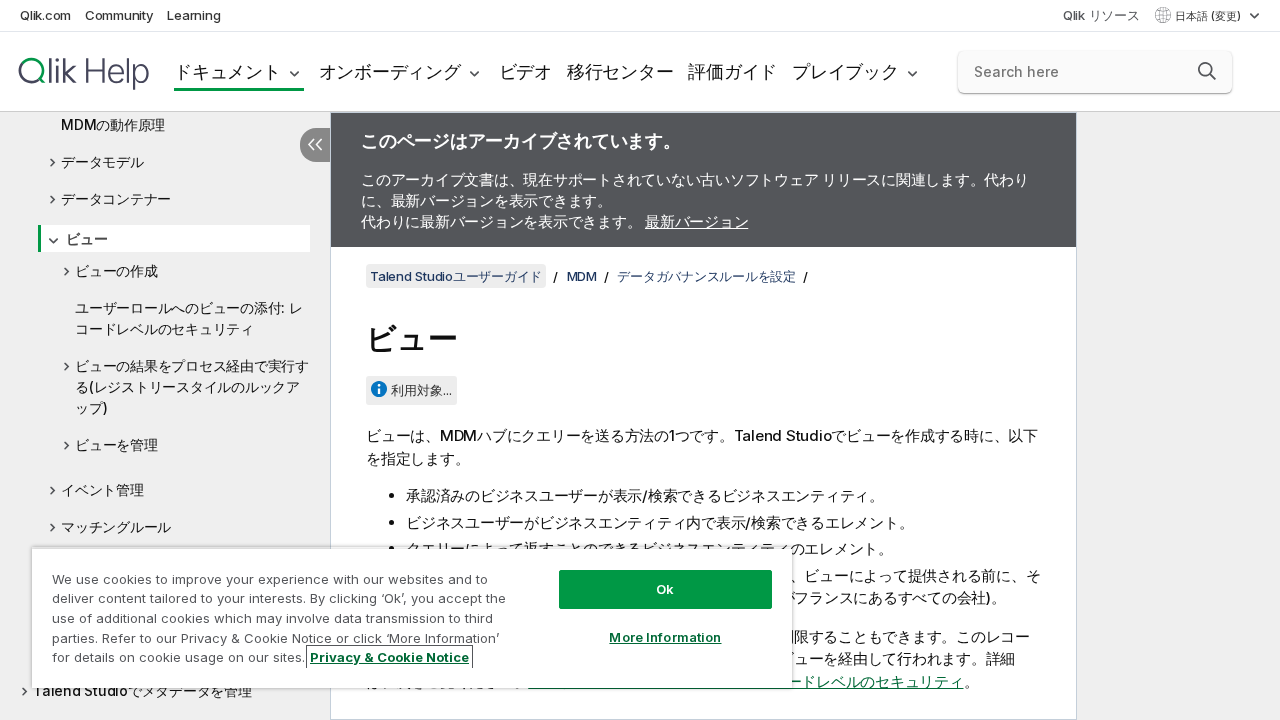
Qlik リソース (1101, 15)
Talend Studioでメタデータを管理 (142, 690)
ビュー (86, 238)
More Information (665, 637)
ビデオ (525, 71)
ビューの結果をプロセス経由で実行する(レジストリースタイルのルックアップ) (192, 386)
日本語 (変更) (1209, 16)
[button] (1207, 71)
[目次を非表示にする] (315, 145)
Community (119, 15)
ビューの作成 (116, 270)
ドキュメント (227, 71)
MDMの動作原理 (113, 124)
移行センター (620, 71)
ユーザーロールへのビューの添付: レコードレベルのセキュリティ (189, 318)
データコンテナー (116, 198)
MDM (582, 276)
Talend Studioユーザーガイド (456, 276)
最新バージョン (696, 221)
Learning (193, 15)
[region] (412, 617)
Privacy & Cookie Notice (389, 657)
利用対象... (421, 390)
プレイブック (845, 71)
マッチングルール (116, 526)
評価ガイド (732, 71)
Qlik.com (45, 15)
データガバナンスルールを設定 (706, 276)
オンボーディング (390, 71)
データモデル (102, 161)
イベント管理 (102, 489)
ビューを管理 (116, 444)
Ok (665, 589)
